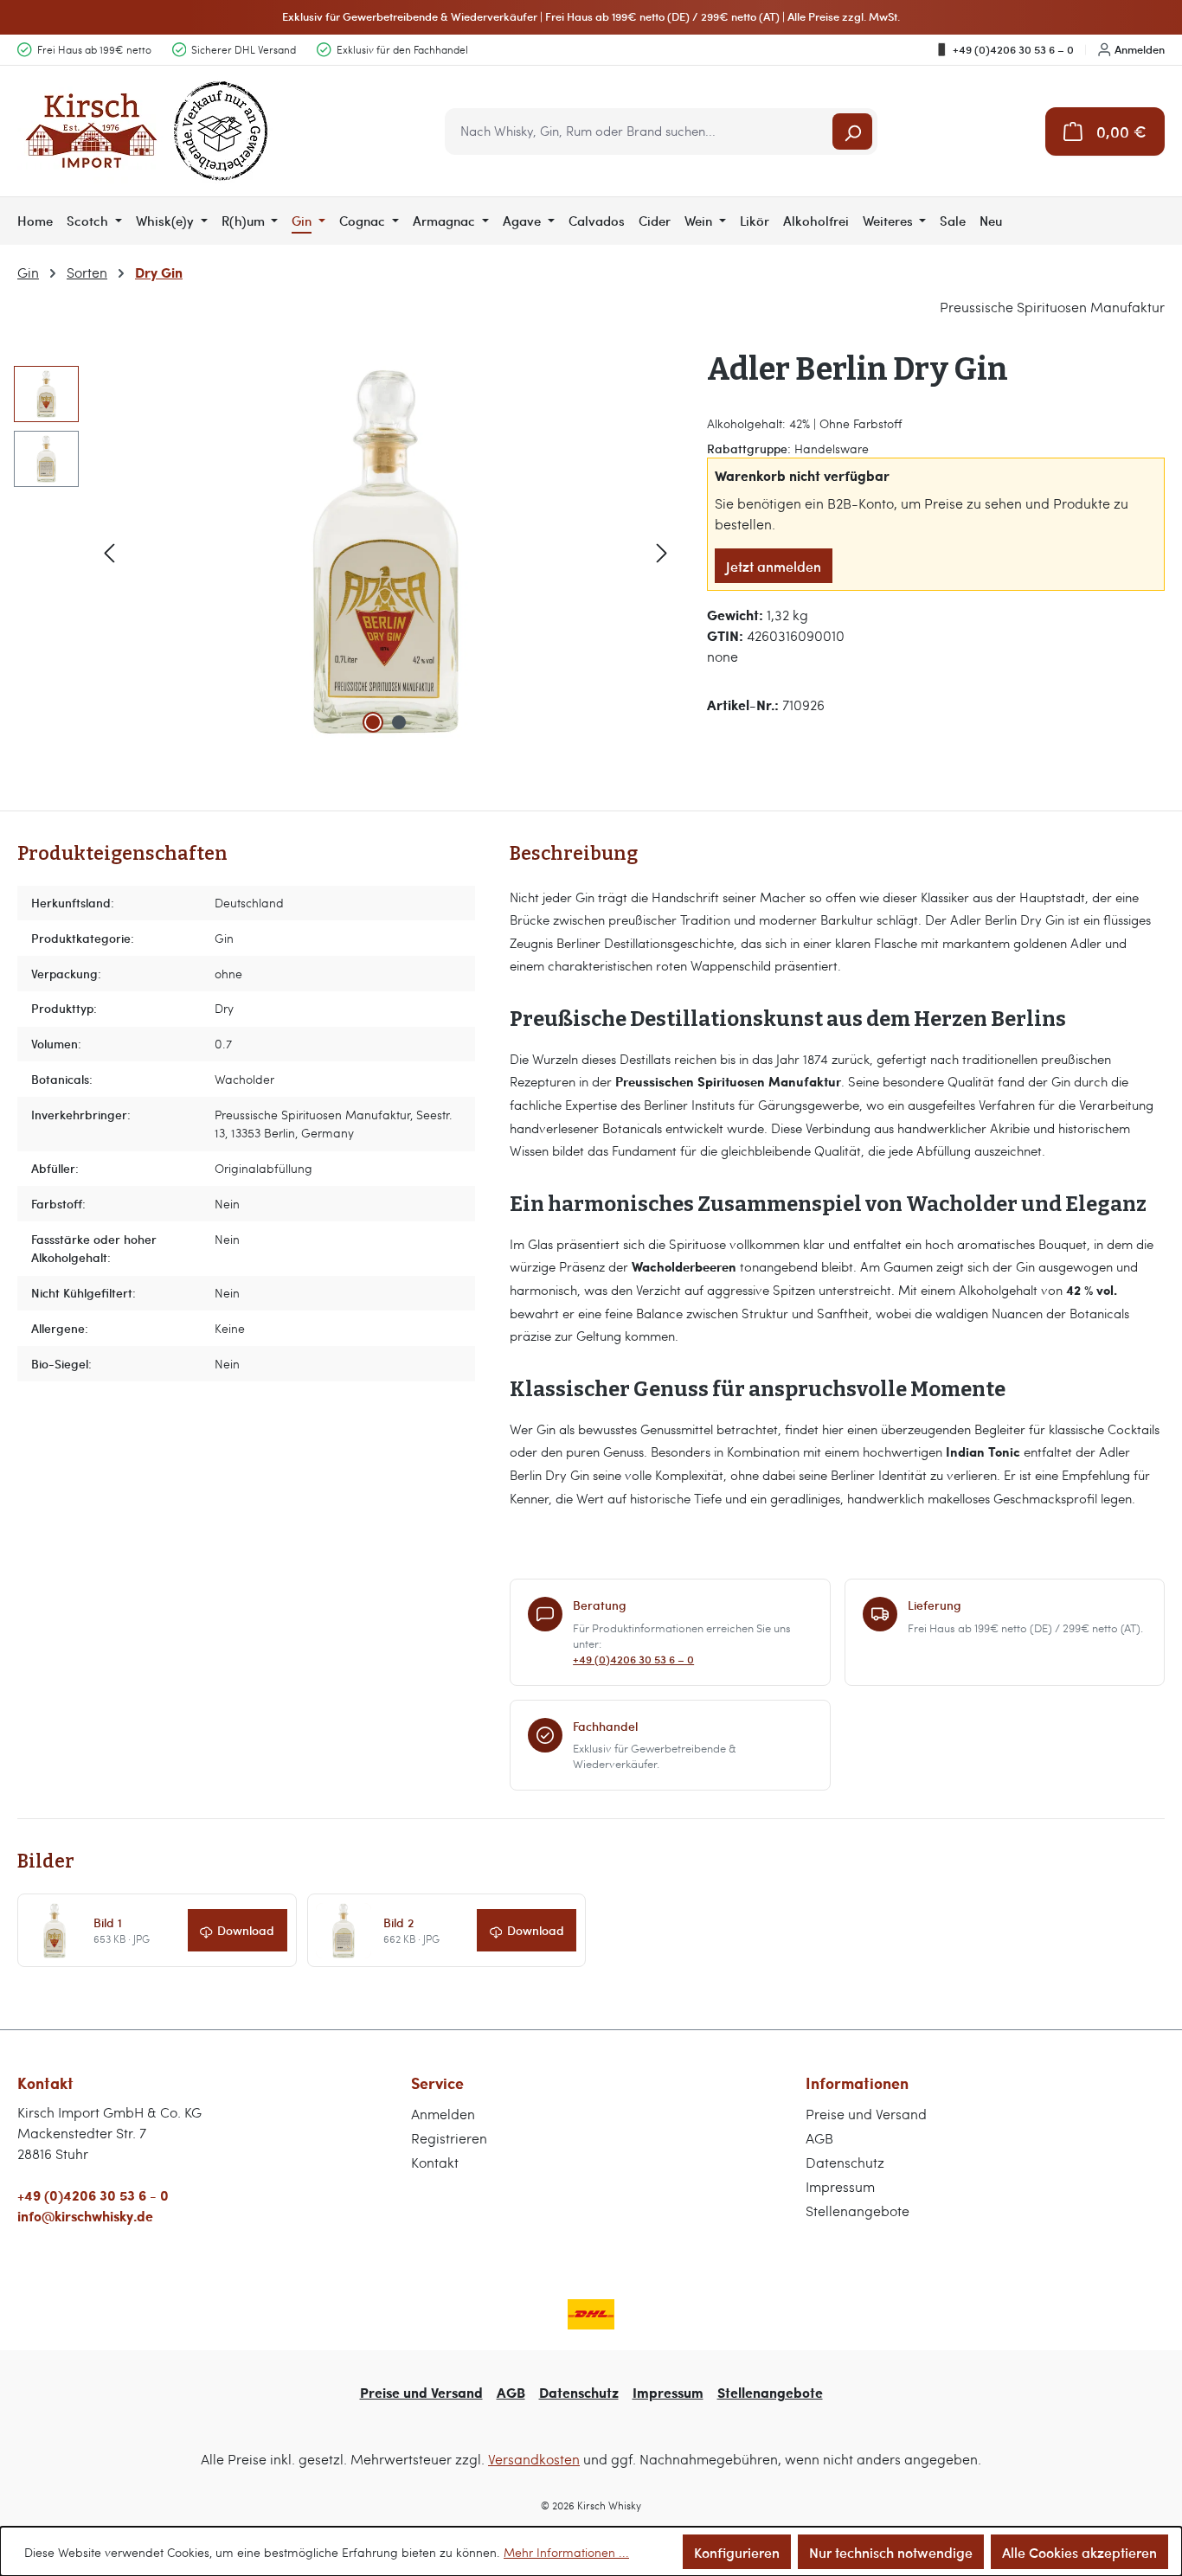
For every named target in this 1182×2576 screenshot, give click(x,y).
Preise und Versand (866, 2114)
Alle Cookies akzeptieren (1079, 2552)
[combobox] (640, 131)
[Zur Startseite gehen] (147, 131)
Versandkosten (534, 2459)
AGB (819, 2138)
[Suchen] (852, 131)
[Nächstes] (662, 551)
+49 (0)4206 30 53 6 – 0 (1013, 49)
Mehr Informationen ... (566, 2552)
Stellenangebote (858, 2211)
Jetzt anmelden (774, 566)
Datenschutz (845, 2162)
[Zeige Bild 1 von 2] (373, 722)
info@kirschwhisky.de (85, 2216)
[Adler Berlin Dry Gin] (386, 552)
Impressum (840, 2186)
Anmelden (1140, 49)
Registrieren (449, 2138)
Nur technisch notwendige (891, 2552)
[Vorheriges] (109, 551)
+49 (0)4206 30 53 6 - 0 (93, 2195)
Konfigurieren (737, 2552)
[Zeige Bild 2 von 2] (399, 722)
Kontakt (435, 2162)
